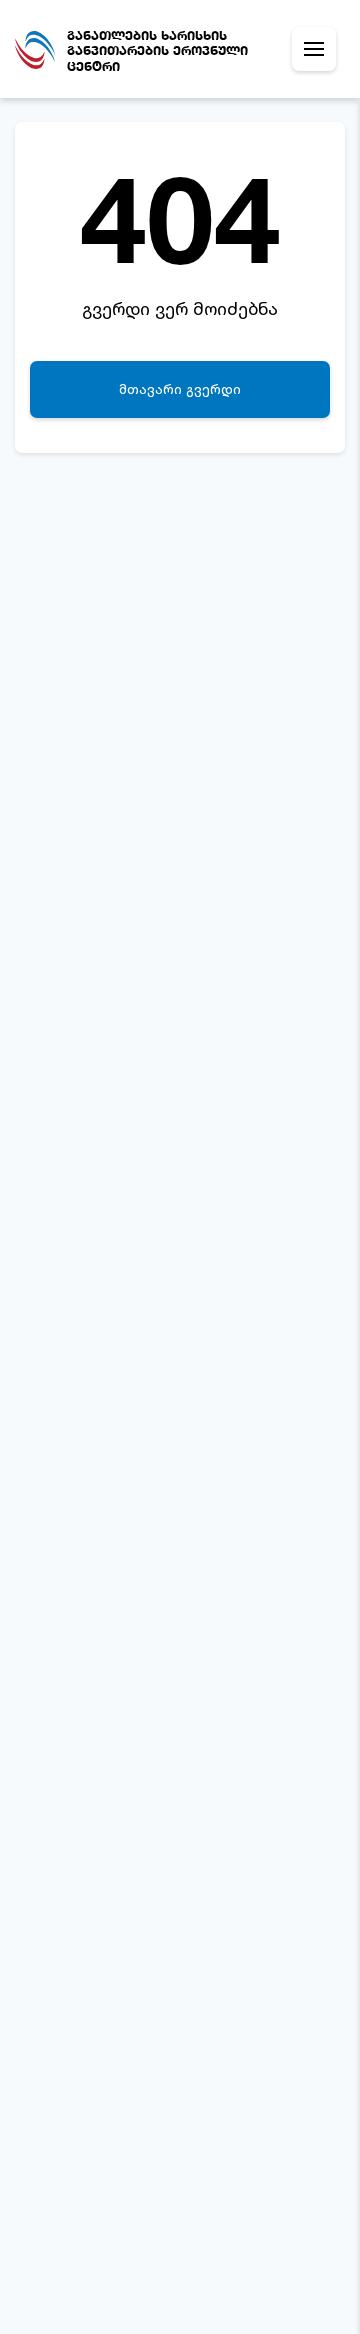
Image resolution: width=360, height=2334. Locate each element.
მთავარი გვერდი (180, 388)
